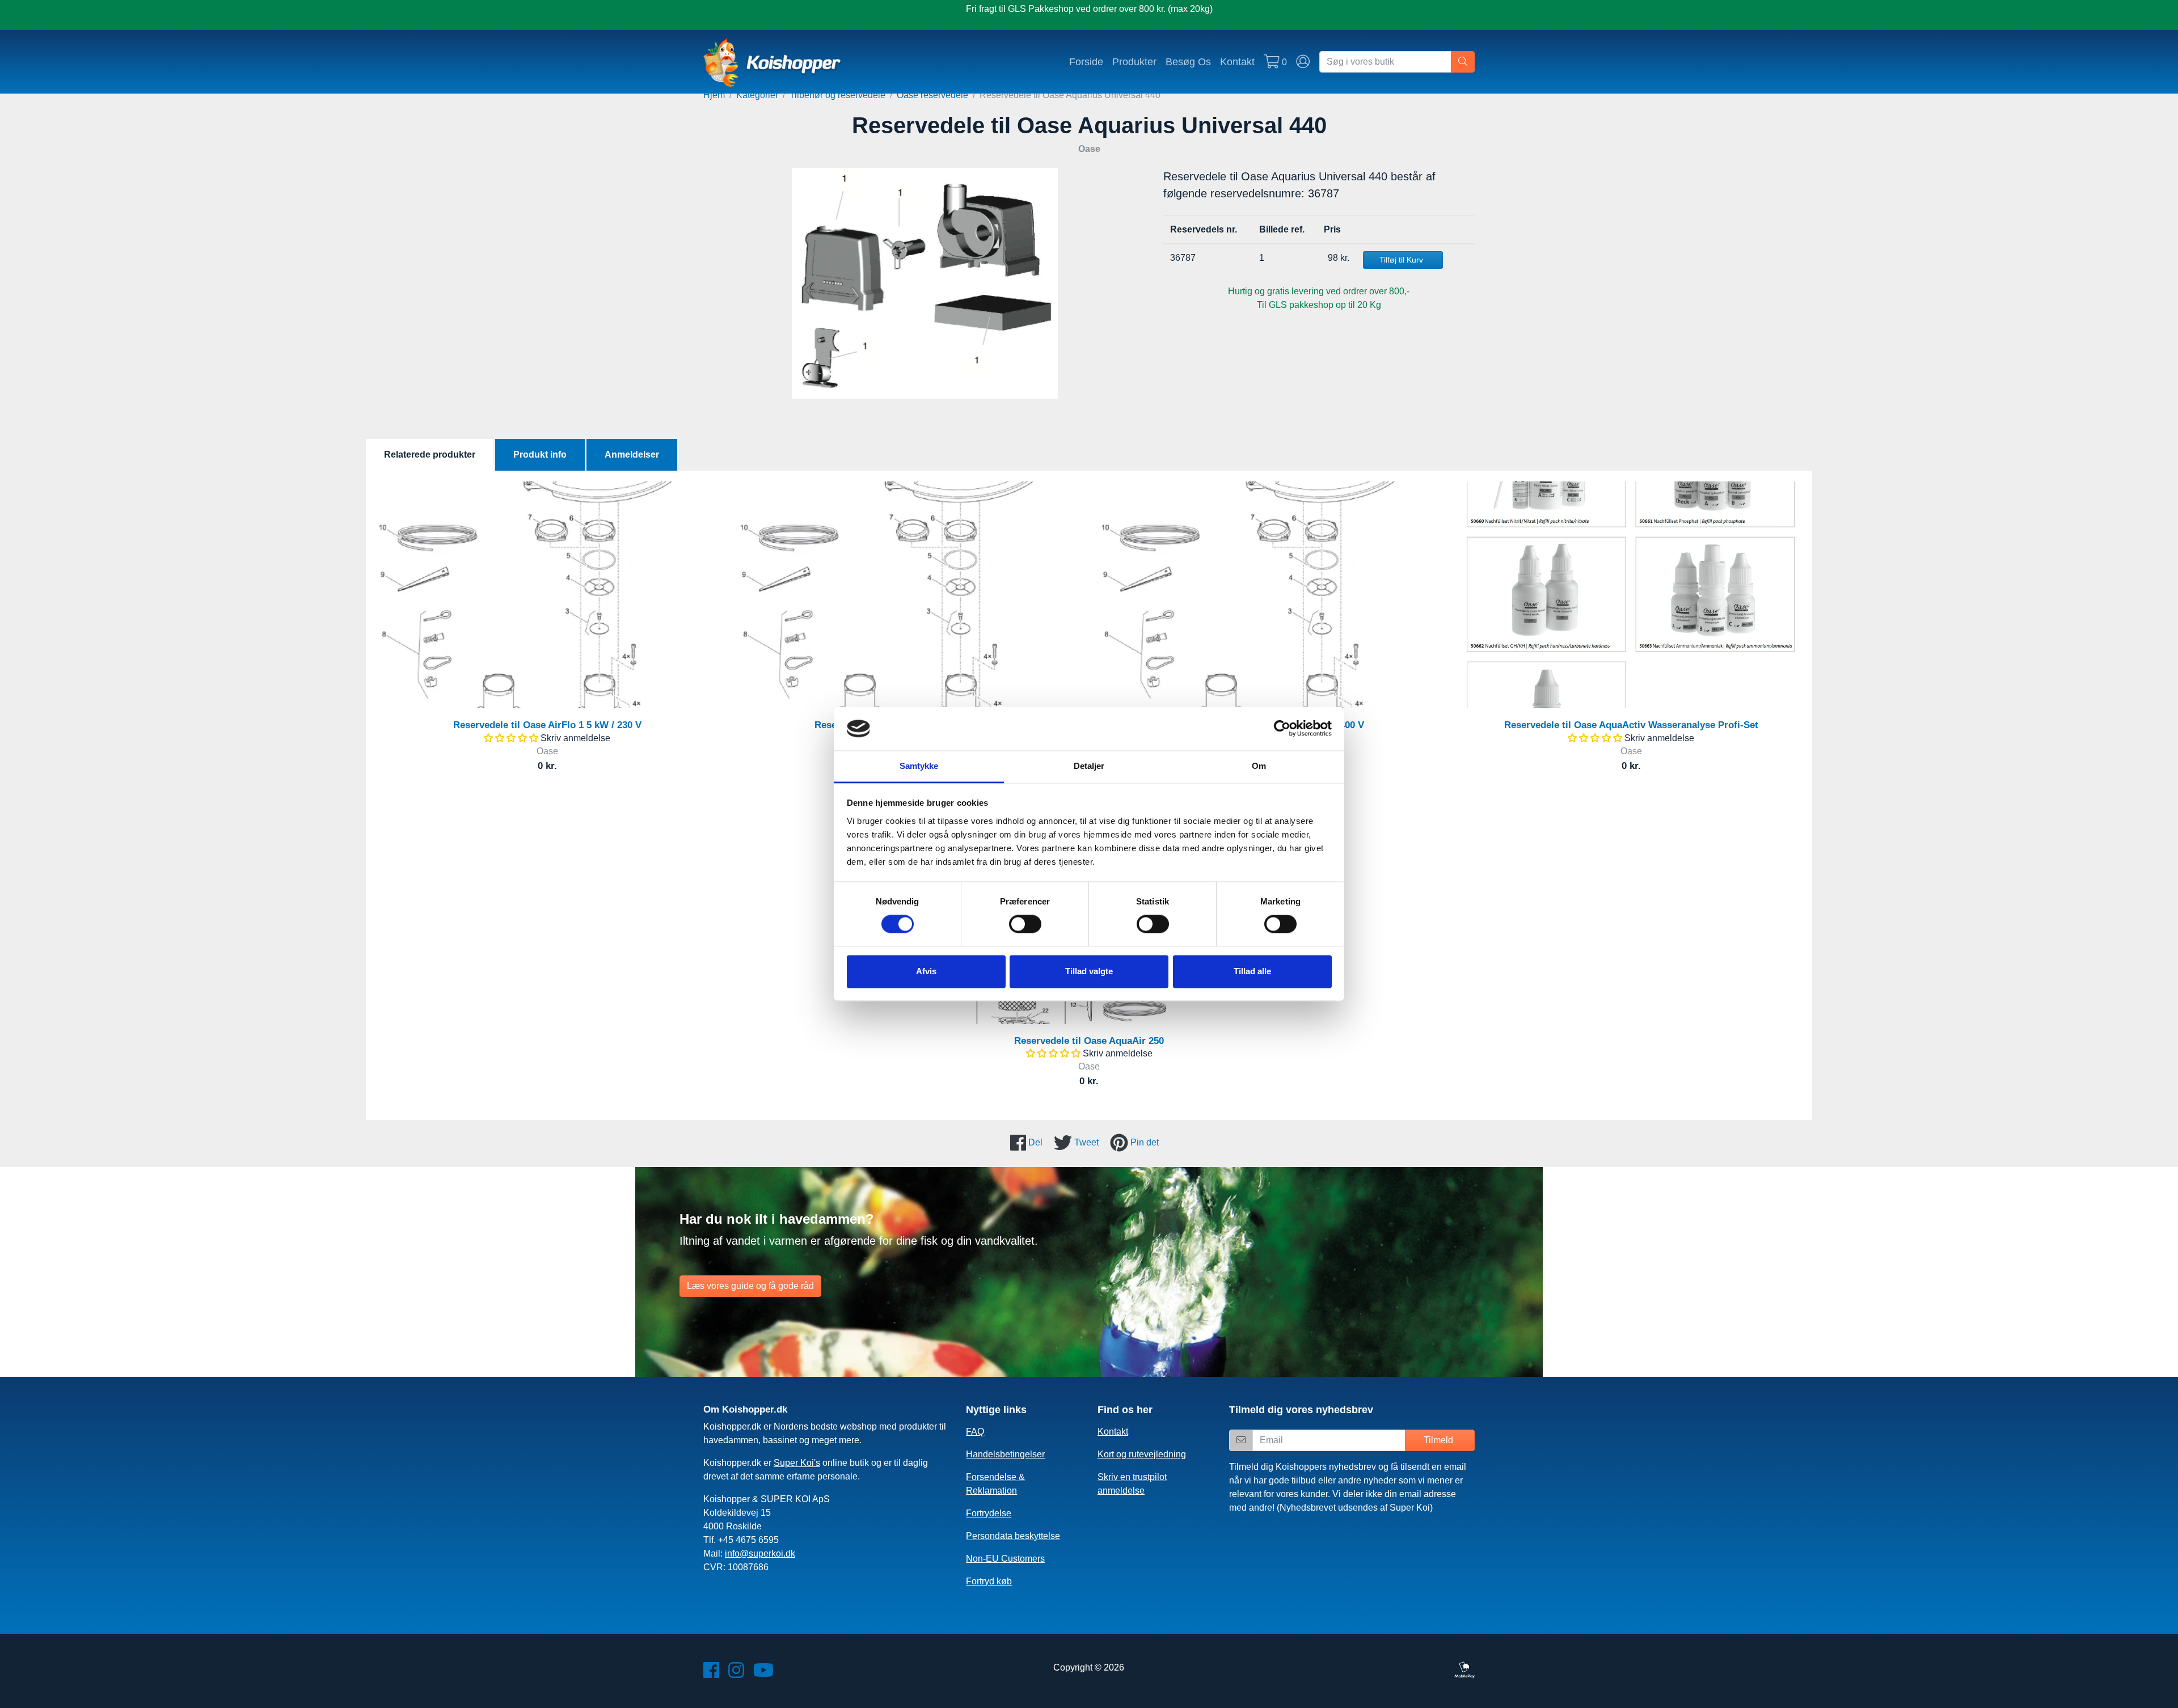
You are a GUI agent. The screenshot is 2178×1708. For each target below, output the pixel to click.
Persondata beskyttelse (1013, 1536)
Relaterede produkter (430, 455)
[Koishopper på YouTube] (763, 1674)
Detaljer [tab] (1089, 766)
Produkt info (540, 455)
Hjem (714, 95)
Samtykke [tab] (919, 766)
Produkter (1134, 62)
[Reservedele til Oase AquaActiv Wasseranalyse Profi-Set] (1631, 595)
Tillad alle (1252, 971)
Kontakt (1237, 62)
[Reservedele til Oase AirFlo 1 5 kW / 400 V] (908, 595)
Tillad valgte (1089, 971)
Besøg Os (1188, 62)
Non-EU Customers (1005, 1559)
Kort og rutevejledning (1142, 1454)
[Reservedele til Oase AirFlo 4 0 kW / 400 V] (1270, 595)
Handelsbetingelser (1005, 1454)
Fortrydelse (989, 1513)
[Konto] (1303, 62)
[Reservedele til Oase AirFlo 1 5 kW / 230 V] (547, 595)
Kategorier (757, 95)
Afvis (926, 971)
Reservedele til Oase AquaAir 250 (1089, 1041)
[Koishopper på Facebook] (711, 1674)
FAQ (975, 1432)
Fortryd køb (989, 1581)
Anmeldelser (632, 455)
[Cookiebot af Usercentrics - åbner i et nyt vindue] (1282, 729)
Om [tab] (1259, 766)
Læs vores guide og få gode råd (750, 1286)
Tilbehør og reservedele (837, 95)
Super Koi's (797, 1463)
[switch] (1025, 924)
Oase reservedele (932, 95)
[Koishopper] (773, 62)
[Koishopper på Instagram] (736, 1674)
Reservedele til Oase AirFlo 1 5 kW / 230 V (547, 725)
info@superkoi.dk (760, 1553)
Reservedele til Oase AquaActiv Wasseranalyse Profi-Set (1631, 725)
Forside (1086, 62)
